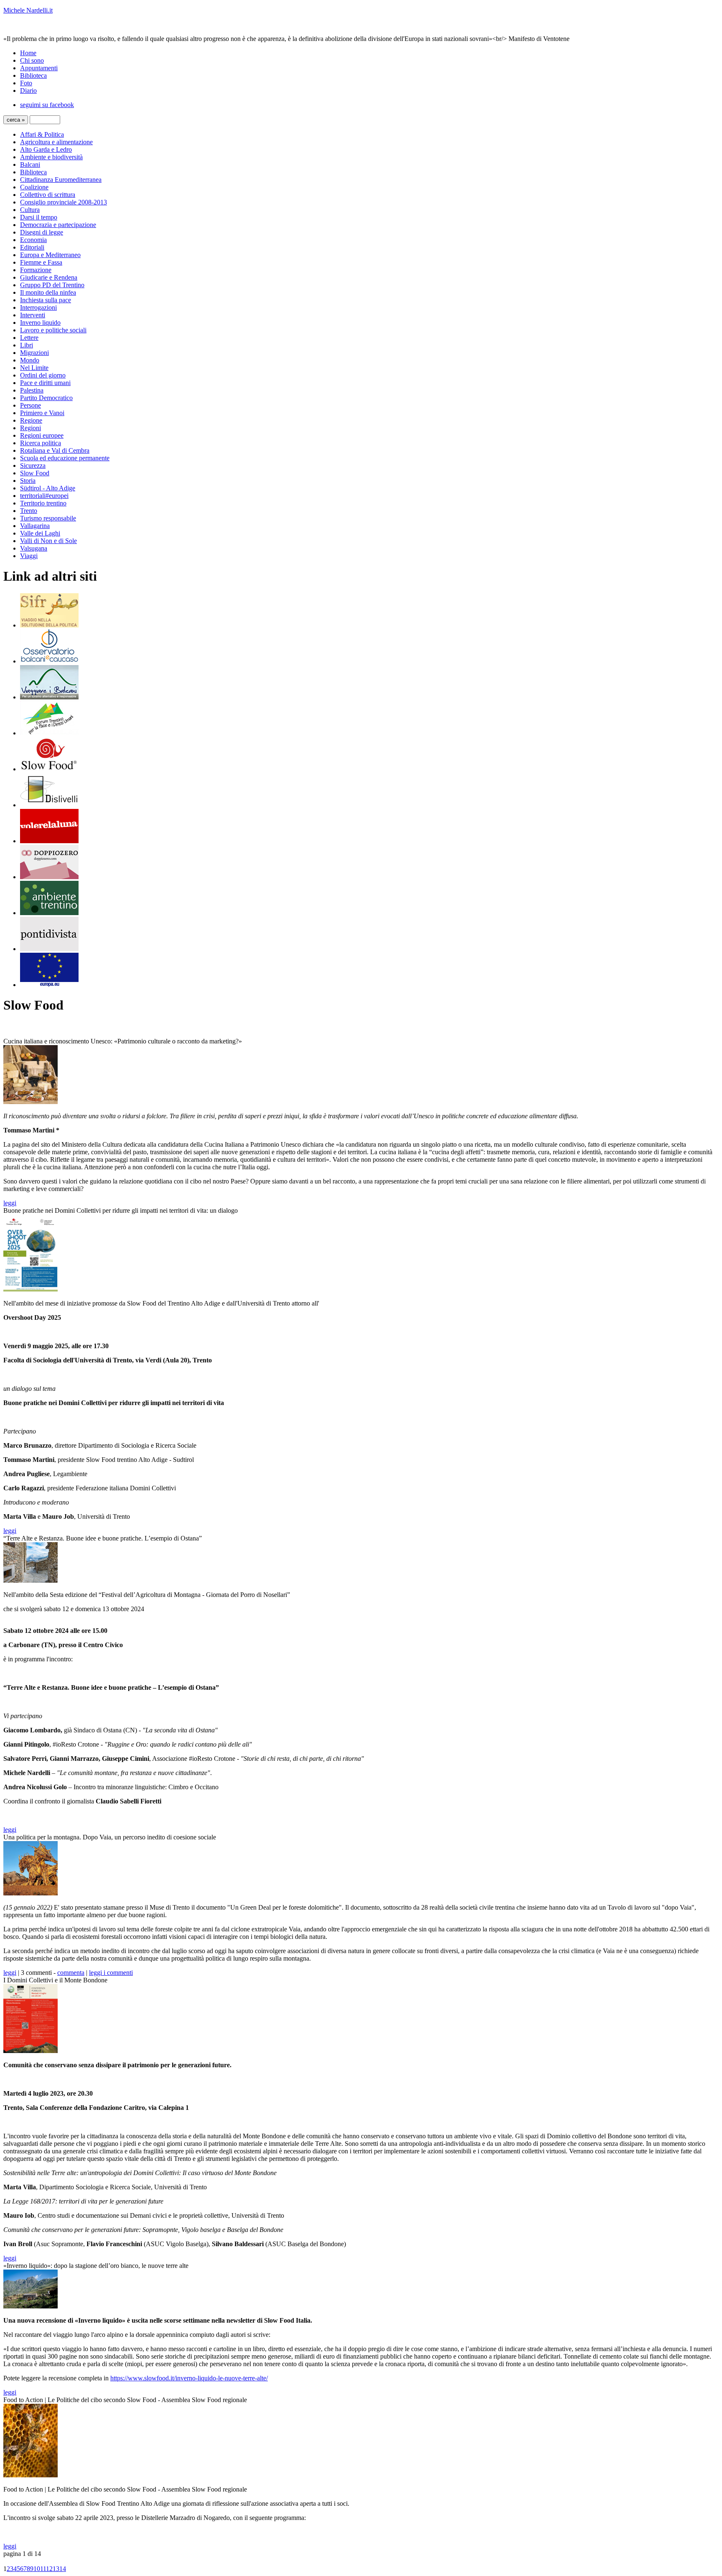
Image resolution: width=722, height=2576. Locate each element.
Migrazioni (34, 353)
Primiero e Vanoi (42, 413)
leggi (10, 1203)
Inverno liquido (40, 323)
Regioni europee (42, 435)
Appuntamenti (39, 68)
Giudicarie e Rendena (49, 277)
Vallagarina (35, 526)
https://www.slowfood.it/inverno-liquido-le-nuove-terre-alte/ (189, 2378)
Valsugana (34, 548)
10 (37, 2569)
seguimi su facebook (47, 105)
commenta (71, 1973)
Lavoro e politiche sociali (53, 330)
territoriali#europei (44, 496)
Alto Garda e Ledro (46, 149)
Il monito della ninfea (48, 292)
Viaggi (29, 556)
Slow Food (35, 473)
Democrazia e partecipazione (58, 225)
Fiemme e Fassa (41, 262)
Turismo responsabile (48, 518)
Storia (28, 481)
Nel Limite (34, 368)
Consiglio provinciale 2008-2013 (64, 202)
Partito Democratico (46, 398)
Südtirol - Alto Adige (48, 488)
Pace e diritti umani (45, 383)
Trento (29, 511)
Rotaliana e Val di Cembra (55, 450)
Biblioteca (33, 75)
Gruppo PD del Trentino (52, 285)
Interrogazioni (38, 307)
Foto (26, 83)
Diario (28, 91)
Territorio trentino (43, 503)
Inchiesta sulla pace (46, 300)
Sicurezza (33, 465)
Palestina (32, 390)
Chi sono (32, 60)
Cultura (30, 210)
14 (63, 2569)
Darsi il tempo (39, 217)
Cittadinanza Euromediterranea (61, 180)
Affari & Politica (42, 134)
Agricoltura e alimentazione (56, 142)
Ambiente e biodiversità (51, 157)
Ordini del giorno (43, 375)
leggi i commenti (111, 1973)
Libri (27, 345)
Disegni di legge (42, 232)
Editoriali (32, 247)
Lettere (29, 338)
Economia (33, 240)
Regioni (31, 428)
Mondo (30, 360)
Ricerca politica (41, 443)
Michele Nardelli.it (28, 10)
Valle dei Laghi (40, 533)
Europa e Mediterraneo (50, 255)
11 (43, 2569)
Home (28, 53)
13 (56, 2569)
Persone (31, 405)
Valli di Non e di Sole (48, 541)
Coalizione (34, 187)
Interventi (33, 315)
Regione (31, 420)
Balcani (30, 165)
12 (49, 2569)
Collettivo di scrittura (48, 195)
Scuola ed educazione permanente (65, 458)
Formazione (36, 270)
